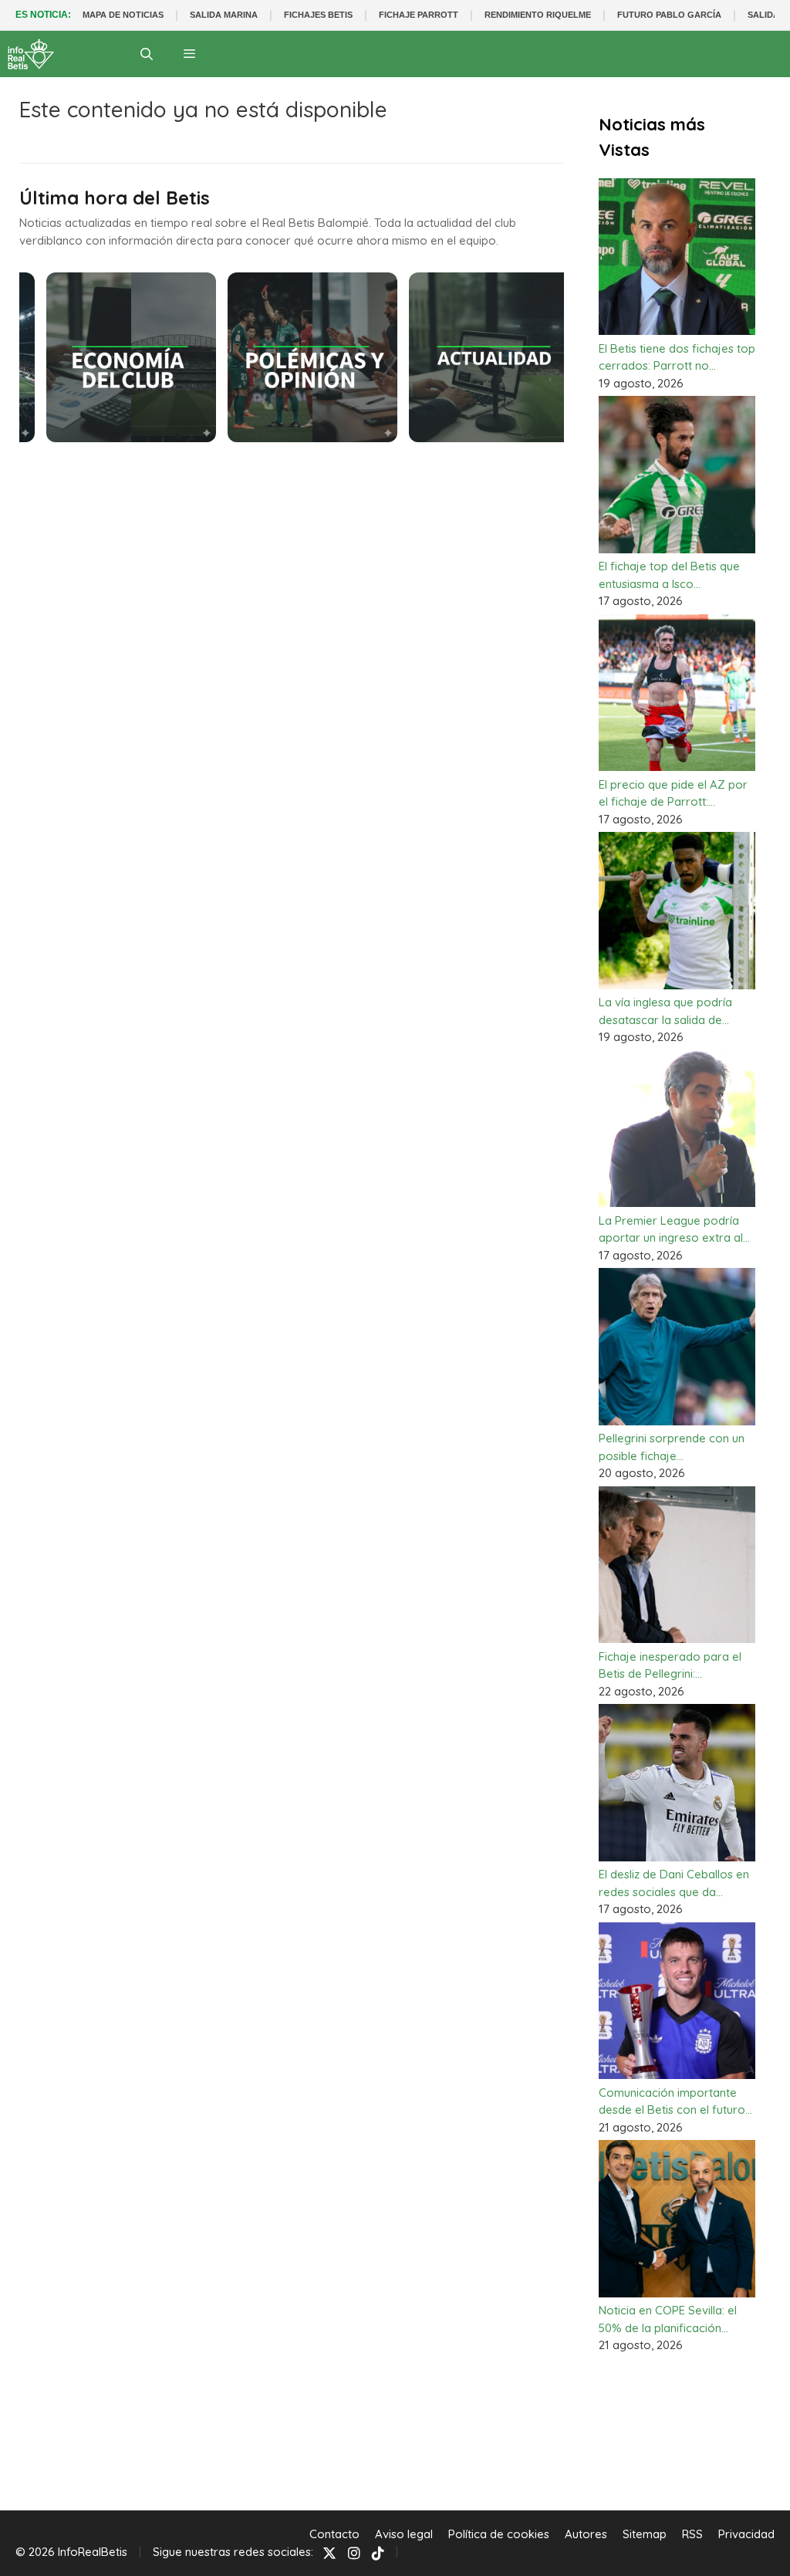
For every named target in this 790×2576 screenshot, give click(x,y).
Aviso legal (404, 2534)
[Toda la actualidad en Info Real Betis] (31, 54)
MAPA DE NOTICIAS (123, 15)
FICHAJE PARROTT (419, 15)
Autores (586, 2534)
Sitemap (645, 2534)
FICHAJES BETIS (318, 15)
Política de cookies (499, 2534)
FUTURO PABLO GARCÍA (669, 15)
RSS (692, 2534)
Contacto (334, 2534)
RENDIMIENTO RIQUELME (538, 15)
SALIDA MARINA (224, 15)
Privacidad (746, 2534)
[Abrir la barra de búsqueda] (147, 54)
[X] (329, 2552)
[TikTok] (378, 2552)
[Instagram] (354, 2552)
